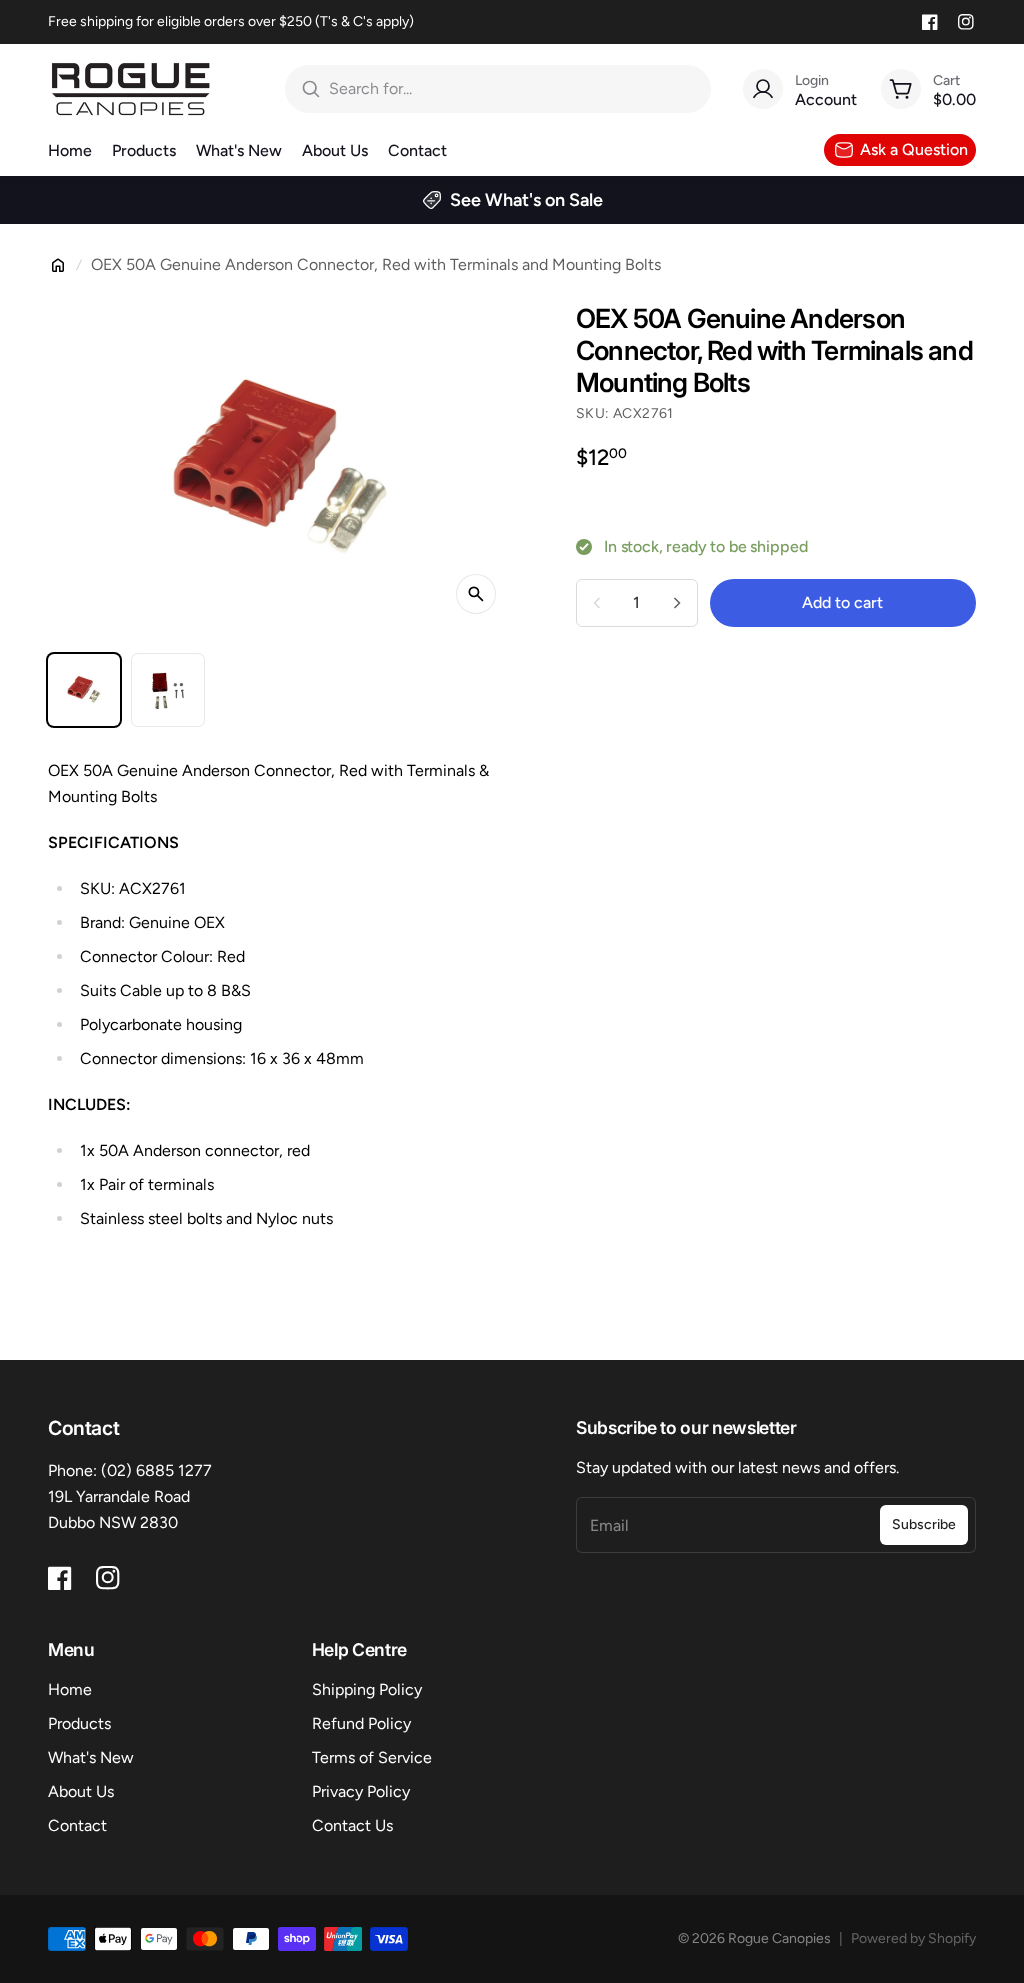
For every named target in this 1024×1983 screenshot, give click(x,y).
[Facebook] (930, 22)
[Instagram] (966, 22)
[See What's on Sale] (512, 200)
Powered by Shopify (913, 1938)
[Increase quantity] (677, 603)
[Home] (58, 265)
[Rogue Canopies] (130, 89)
